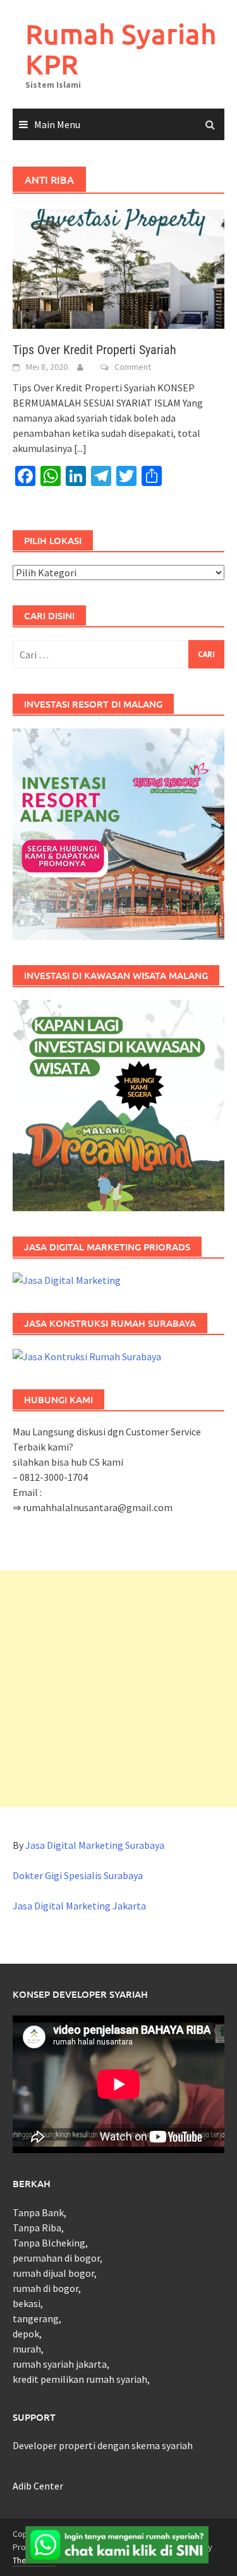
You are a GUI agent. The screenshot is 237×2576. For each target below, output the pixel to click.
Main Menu (57, 124)
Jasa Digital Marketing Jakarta (79, 1906)
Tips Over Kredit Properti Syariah (94, 350)
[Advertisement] (118, 1689)
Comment (133, 367)
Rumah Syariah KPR (121, 49)
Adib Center (38, 2486)
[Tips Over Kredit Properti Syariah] (118, 268)
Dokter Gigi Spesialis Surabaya (78, 1875)
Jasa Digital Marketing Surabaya (95, 1845)
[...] (80, 448)
